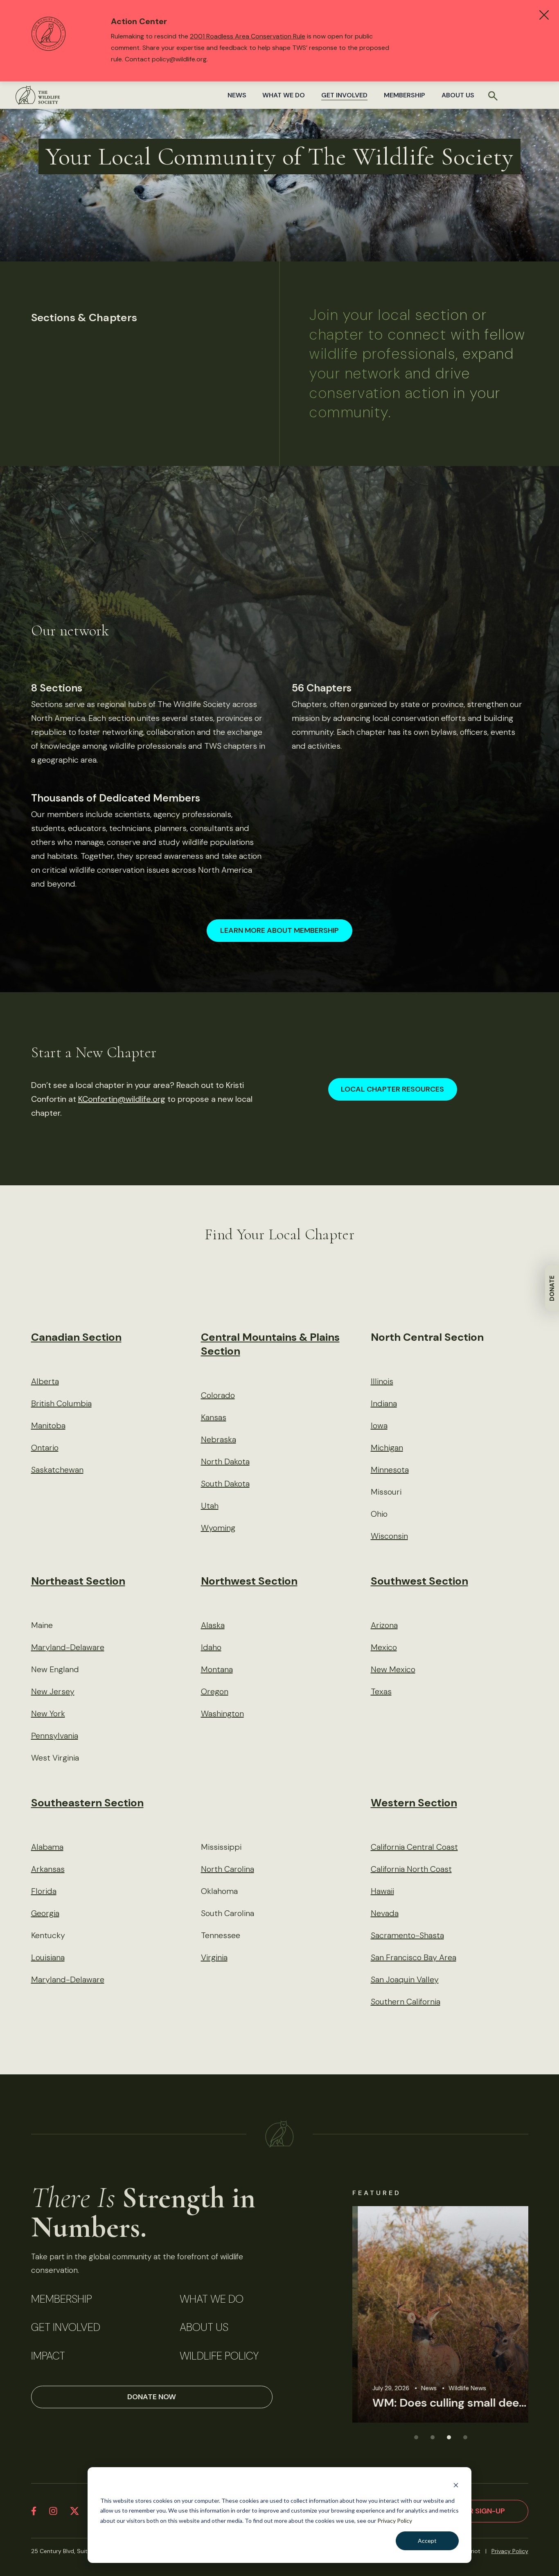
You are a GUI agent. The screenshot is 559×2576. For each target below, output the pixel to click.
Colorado (218, 1395)
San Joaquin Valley (405, 1979)
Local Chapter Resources (392, 1089)
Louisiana (48, 1957)
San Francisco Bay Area (414, 1957)
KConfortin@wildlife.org (122, 1099)
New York (48, 1714)
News (237, 95)
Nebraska (219, 1439)
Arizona (384, 1625)
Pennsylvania (55, 1736)
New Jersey (53, 1691)
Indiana (384, 1403)
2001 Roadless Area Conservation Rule (248, 36)
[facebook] (34, 2511)
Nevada (385, 1913)
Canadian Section (76, 1337)
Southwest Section (419, 1581)
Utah (210, 1506)
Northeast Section (78, 1581)
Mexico (384, 1647)
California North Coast (411, 1869)
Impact (48, 2356)
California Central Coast (414, 1847)
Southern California (406, 2002)
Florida (44, 1891)
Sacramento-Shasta (407, 1935)
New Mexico (393, 1669)
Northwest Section (249, 1581)
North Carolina (228, 1869)
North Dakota (225, 1461)
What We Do (284, 95)
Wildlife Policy (219, 2356)
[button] (416, 2437)
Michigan (387, 1448)
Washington (222, 1714)
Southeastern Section (87, 1803)
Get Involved (344, 95)
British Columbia (61, 1403)
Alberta (45, 1381)
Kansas (214, 1417)
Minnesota (390, 1470)
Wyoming (218, 1528)
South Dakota (225, 1484)
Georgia (45, 1913)
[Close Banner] (544, 15)
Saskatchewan (57, 1470)
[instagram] (53, 2511)
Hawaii (382, 1891)
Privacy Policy (395, 2521)
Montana (217, 1669)
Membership (405, 95)
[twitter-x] (74, 2511)
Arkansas (48, 1869)
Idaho (211, 1647)
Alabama (47, 1847)
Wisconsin (389, 1536)
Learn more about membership (279, 930)
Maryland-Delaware (68, 1647)
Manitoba (48, 1425)
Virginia (214, 1957)
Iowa (379, 1425)
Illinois (382, 1381)
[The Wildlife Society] (38, 95)
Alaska (213, 1625)
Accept (427, 2541)
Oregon (215, 1691)
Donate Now (152, 2397)
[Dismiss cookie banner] (456, 2485)
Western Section (414, 1803)
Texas (381, 1691)
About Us (458, 95)
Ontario (45, 1448)
